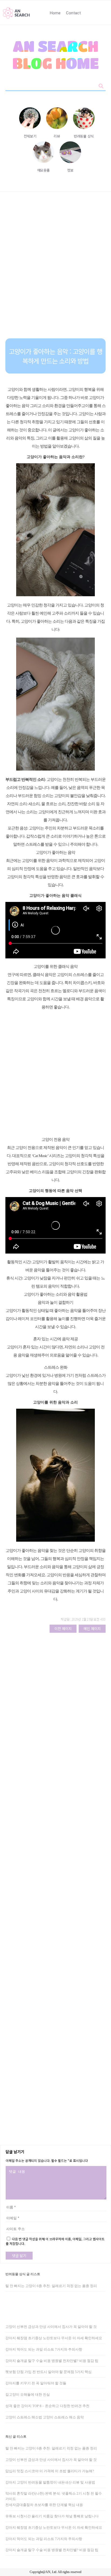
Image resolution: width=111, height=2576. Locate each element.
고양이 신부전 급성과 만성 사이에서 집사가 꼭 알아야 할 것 (51, 2327)
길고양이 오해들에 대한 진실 (28, 2395)
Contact (73, 13)
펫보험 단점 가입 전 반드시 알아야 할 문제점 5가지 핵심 (48, 2372)
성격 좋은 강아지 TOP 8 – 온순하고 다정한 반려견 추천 (47, 2406)
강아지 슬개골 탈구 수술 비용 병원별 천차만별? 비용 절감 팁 (52, 2361)
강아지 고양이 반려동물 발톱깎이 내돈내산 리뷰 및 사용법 (50, 2482)
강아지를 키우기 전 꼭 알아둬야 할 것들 (36, 2383)
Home (55, 13)
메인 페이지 (92, 1629)
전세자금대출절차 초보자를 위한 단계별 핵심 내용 (44, 2505)
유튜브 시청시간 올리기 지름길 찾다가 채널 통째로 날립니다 (52, 2516)
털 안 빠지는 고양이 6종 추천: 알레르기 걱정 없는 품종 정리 (51, 2286)
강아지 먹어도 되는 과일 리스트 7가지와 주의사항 (44, 2349)
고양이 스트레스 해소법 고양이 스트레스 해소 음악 (45, 2417)
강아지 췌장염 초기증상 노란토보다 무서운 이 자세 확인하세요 (54, 2338)
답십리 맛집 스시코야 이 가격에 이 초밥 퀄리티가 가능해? (50, 2471)
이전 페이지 (63, 1629)
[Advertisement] (55, 269)
